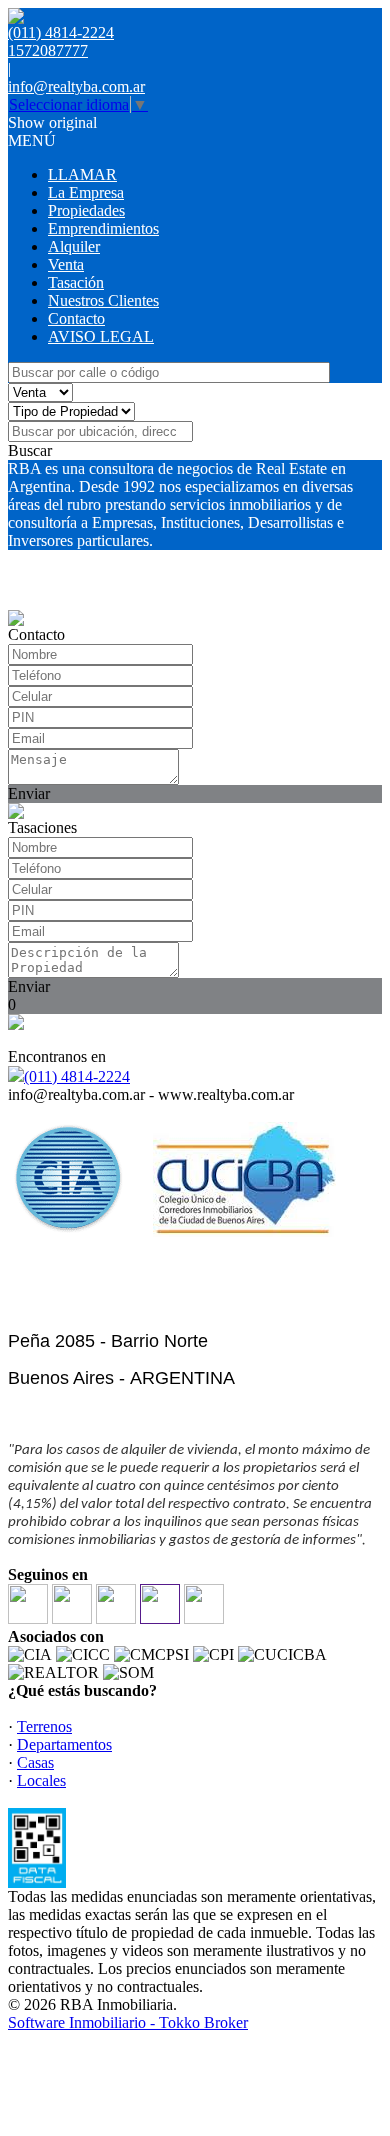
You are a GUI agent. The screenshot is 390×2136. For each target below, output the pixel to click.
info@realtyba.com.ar (76, 86)
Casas (35, 1762)
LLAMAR (82, 174)
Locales (41, 1780)
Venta (66, 264)
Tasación (76, 282)
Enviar (29, 793)
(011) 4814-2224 (77, 1076)
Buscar (30, 450)
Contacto (76, 318)
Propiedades (86, 210)
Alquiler (74, 246)
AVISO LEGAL (101, 336)
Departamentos (64, 1744)
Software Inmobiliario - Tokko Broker (128, 2022)
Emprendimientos (103, 228)
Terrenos (44, 1726)
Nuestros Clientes (103, 300)
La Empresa (86, 192)
